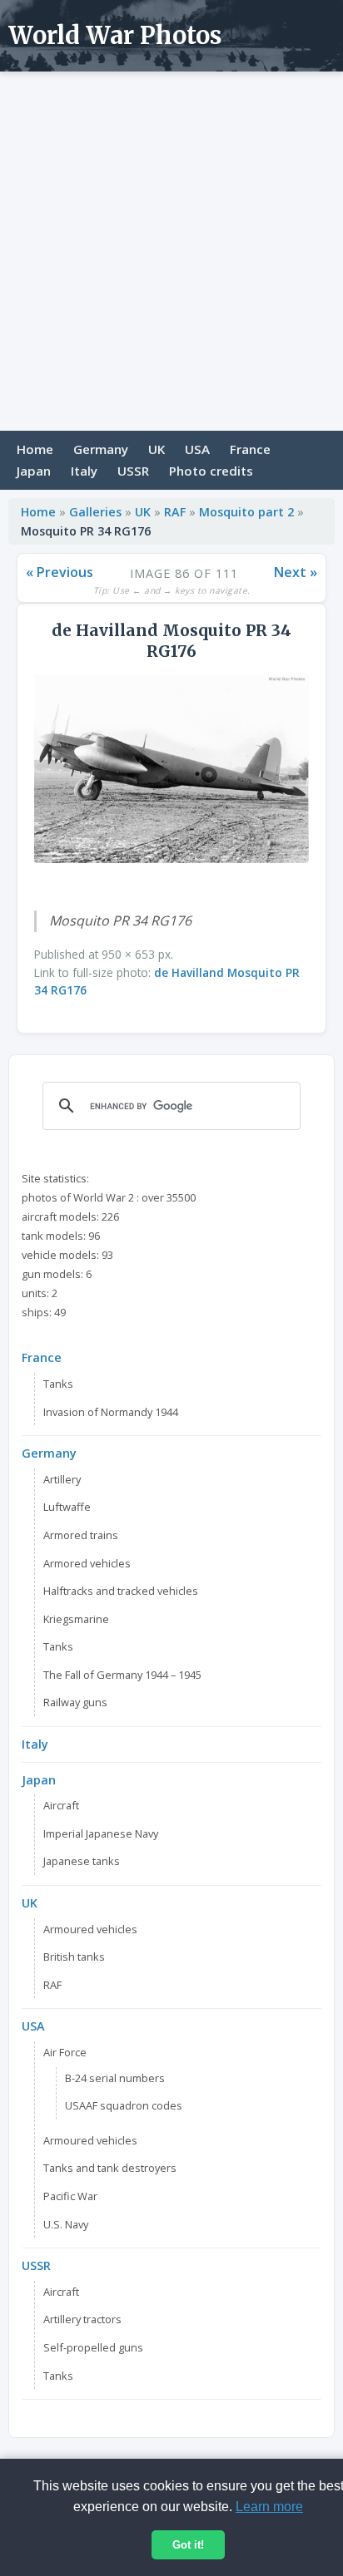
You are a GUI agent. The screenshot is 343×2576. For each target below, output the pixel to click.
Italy (84, 471)
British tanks (74, 1957)
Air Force (65, 2052)
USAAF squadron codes (124, 2105)
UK (157, 449)
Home (35, 449)
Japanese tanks (82, 1861)
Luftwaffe (67, 1507)
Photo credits (211, 471)
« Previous (60, 572)
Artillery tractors (82, 2319)
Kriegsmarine (76, 1619)
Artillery (62, 1479)
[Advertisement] (171, 251)
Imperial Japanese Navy (101, 1833)
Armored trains (81, 1535)
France (250, 449)
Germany (101, 449)
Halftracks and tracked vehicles (121, 1591)
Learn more (269, 2507)
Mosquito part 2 (246, 512)
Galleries (95, 512)
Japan (34, 471)
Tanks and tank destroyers (110, 2168)
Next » (296, 572)
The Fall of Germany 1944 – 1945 (122, 1675)
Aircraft (61, 1805)
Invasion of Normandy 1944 (111, 1412)
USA (197, 449)
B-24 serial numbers (115, 2078)
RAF (175, 512)
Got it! (188, 2545)
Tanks (58, 1384)
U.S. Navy (66, 2224)
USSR (133, 471)
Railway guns (75, 1702)
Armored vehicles (87, 1563)
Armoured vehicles (90, 1929)
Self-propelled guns (93, 2347)
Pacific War (70, 2196)
